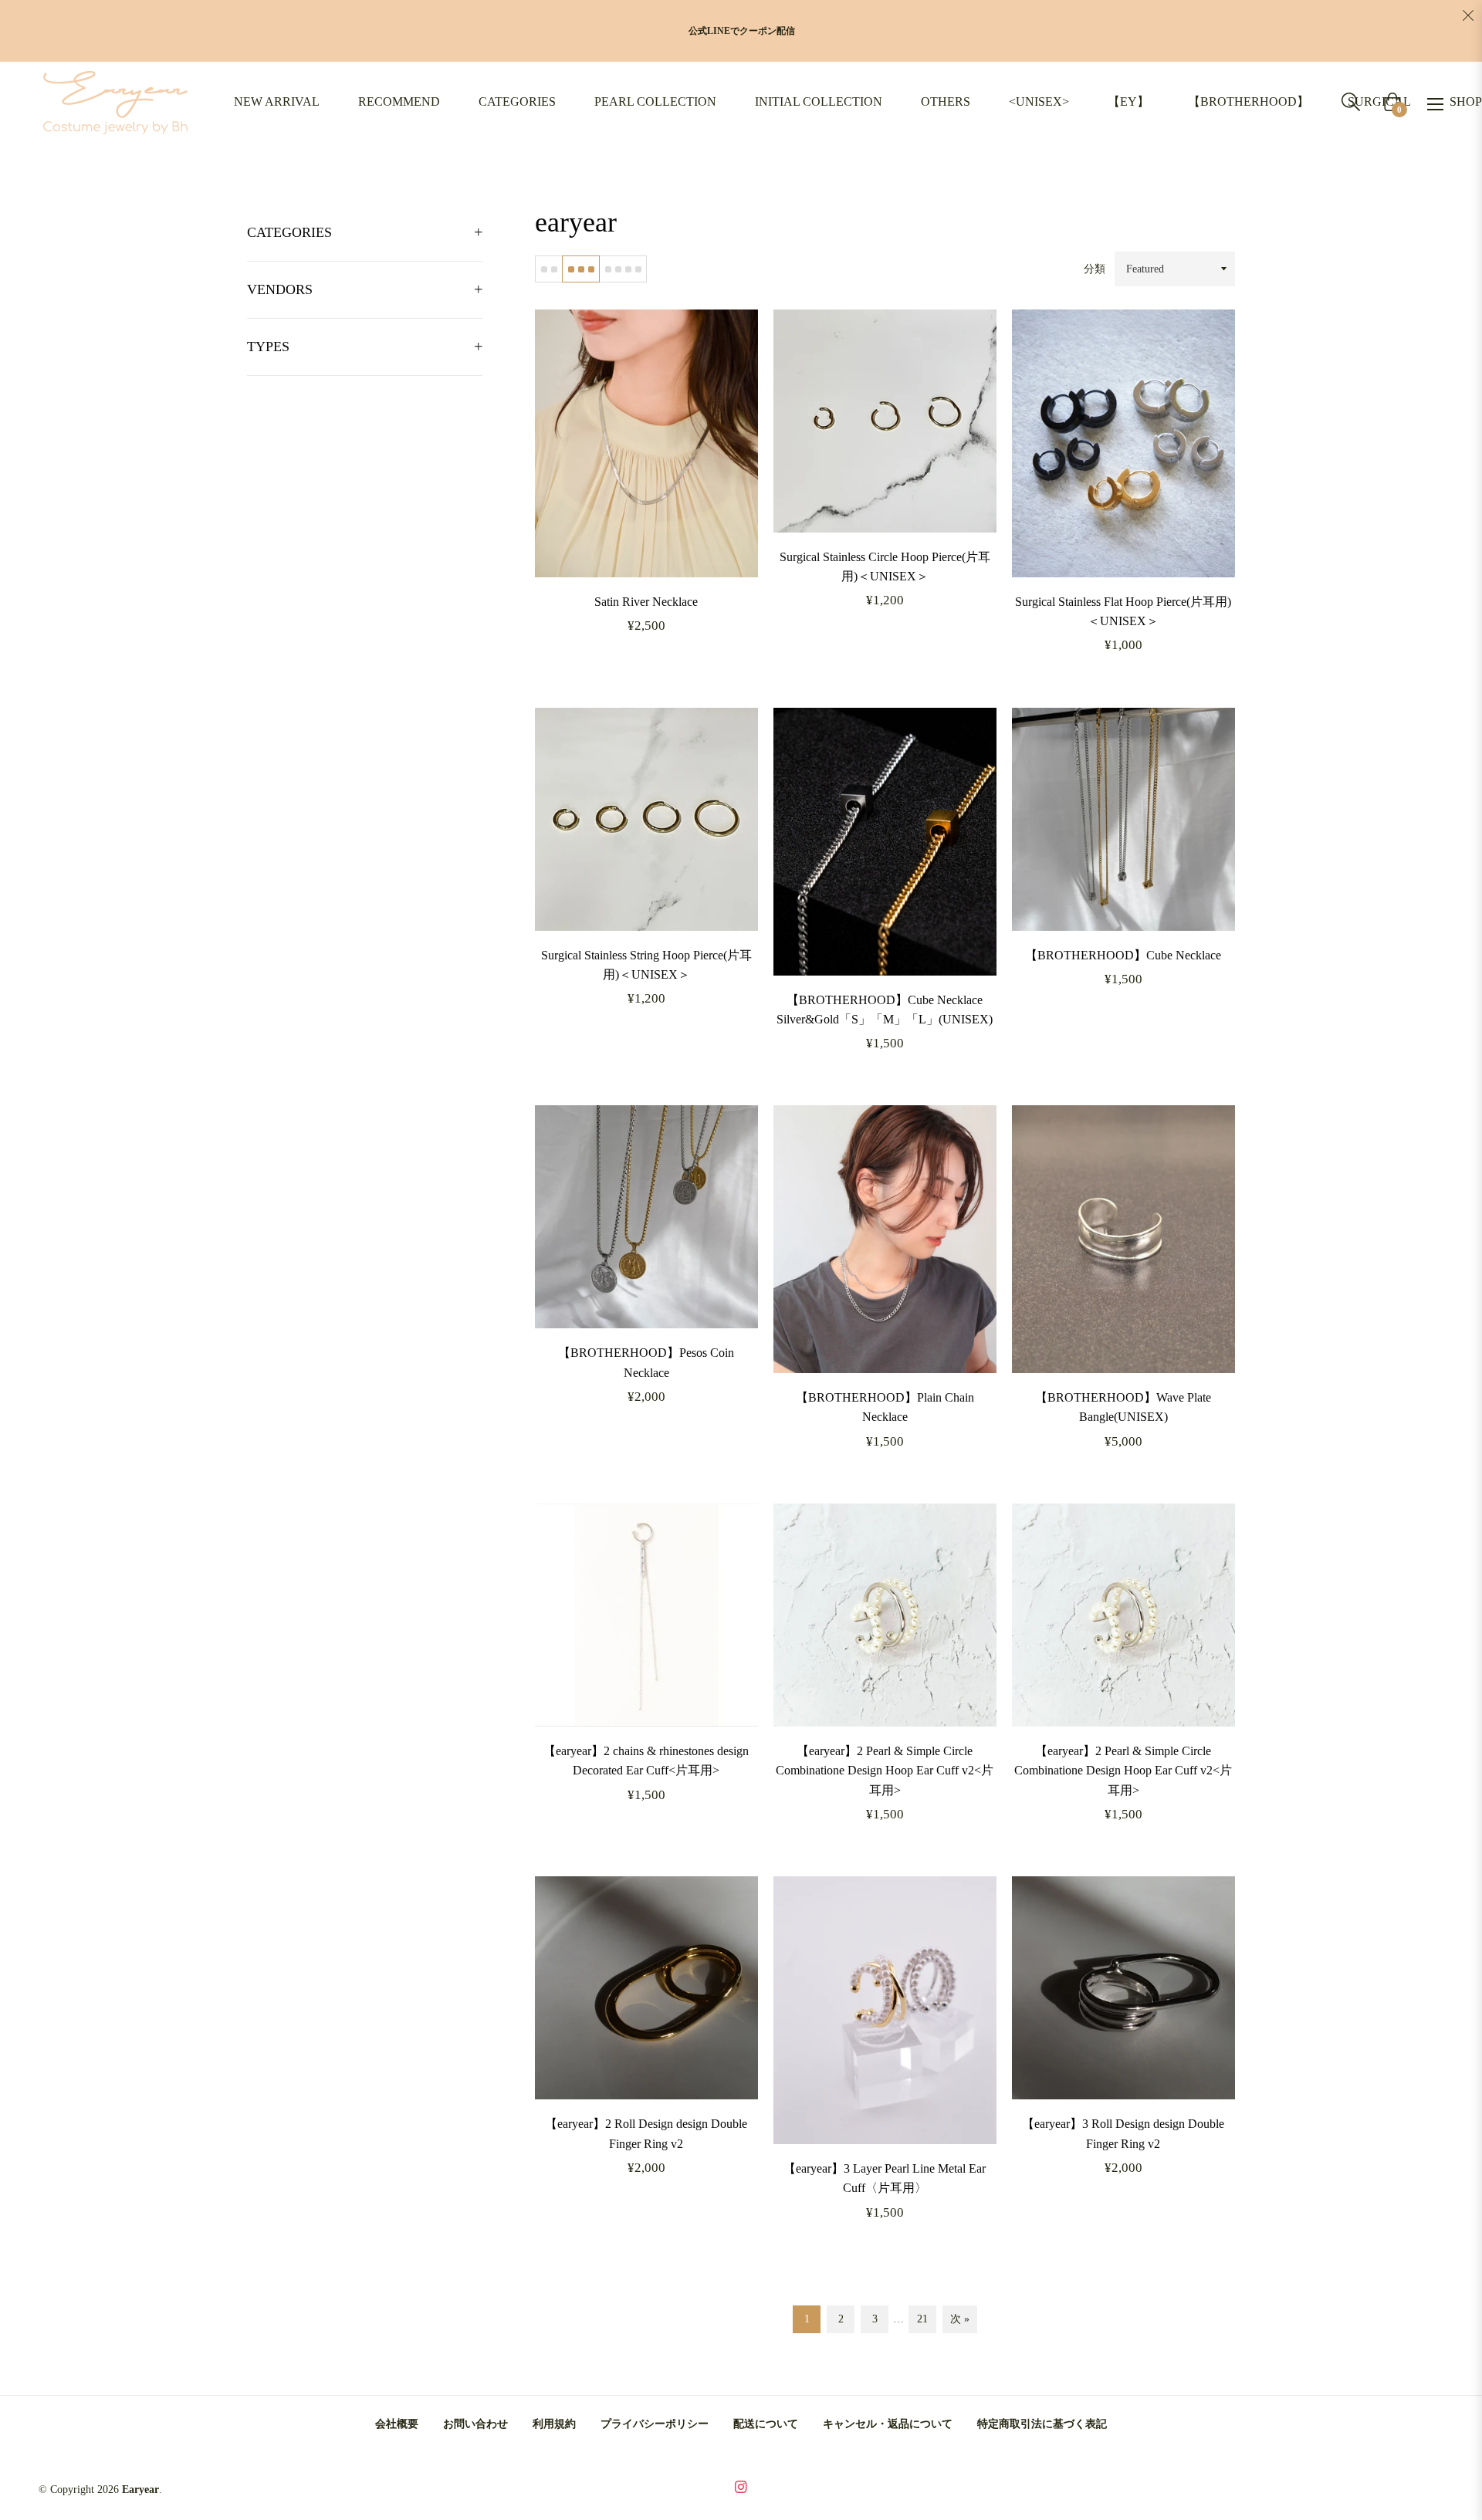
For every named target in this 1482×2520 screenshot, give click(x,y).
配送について (766, 2424)
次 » (960, 2319)
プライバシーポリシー (655, 2424)
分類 (1095, 269)
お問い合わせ (475, 2424)
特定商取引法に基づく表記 (1042, 2424)
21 (922, 2319)
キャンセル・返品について (888, 2424)
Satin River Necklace (646, 602)
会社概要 (397, 2424)
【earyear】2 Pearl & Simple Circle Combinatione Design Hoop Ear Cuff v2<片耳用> (885, 1770)
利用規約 (554, 2424)
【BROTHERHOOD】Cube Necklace (1123, 955)
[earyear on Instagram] (741, 2486)
